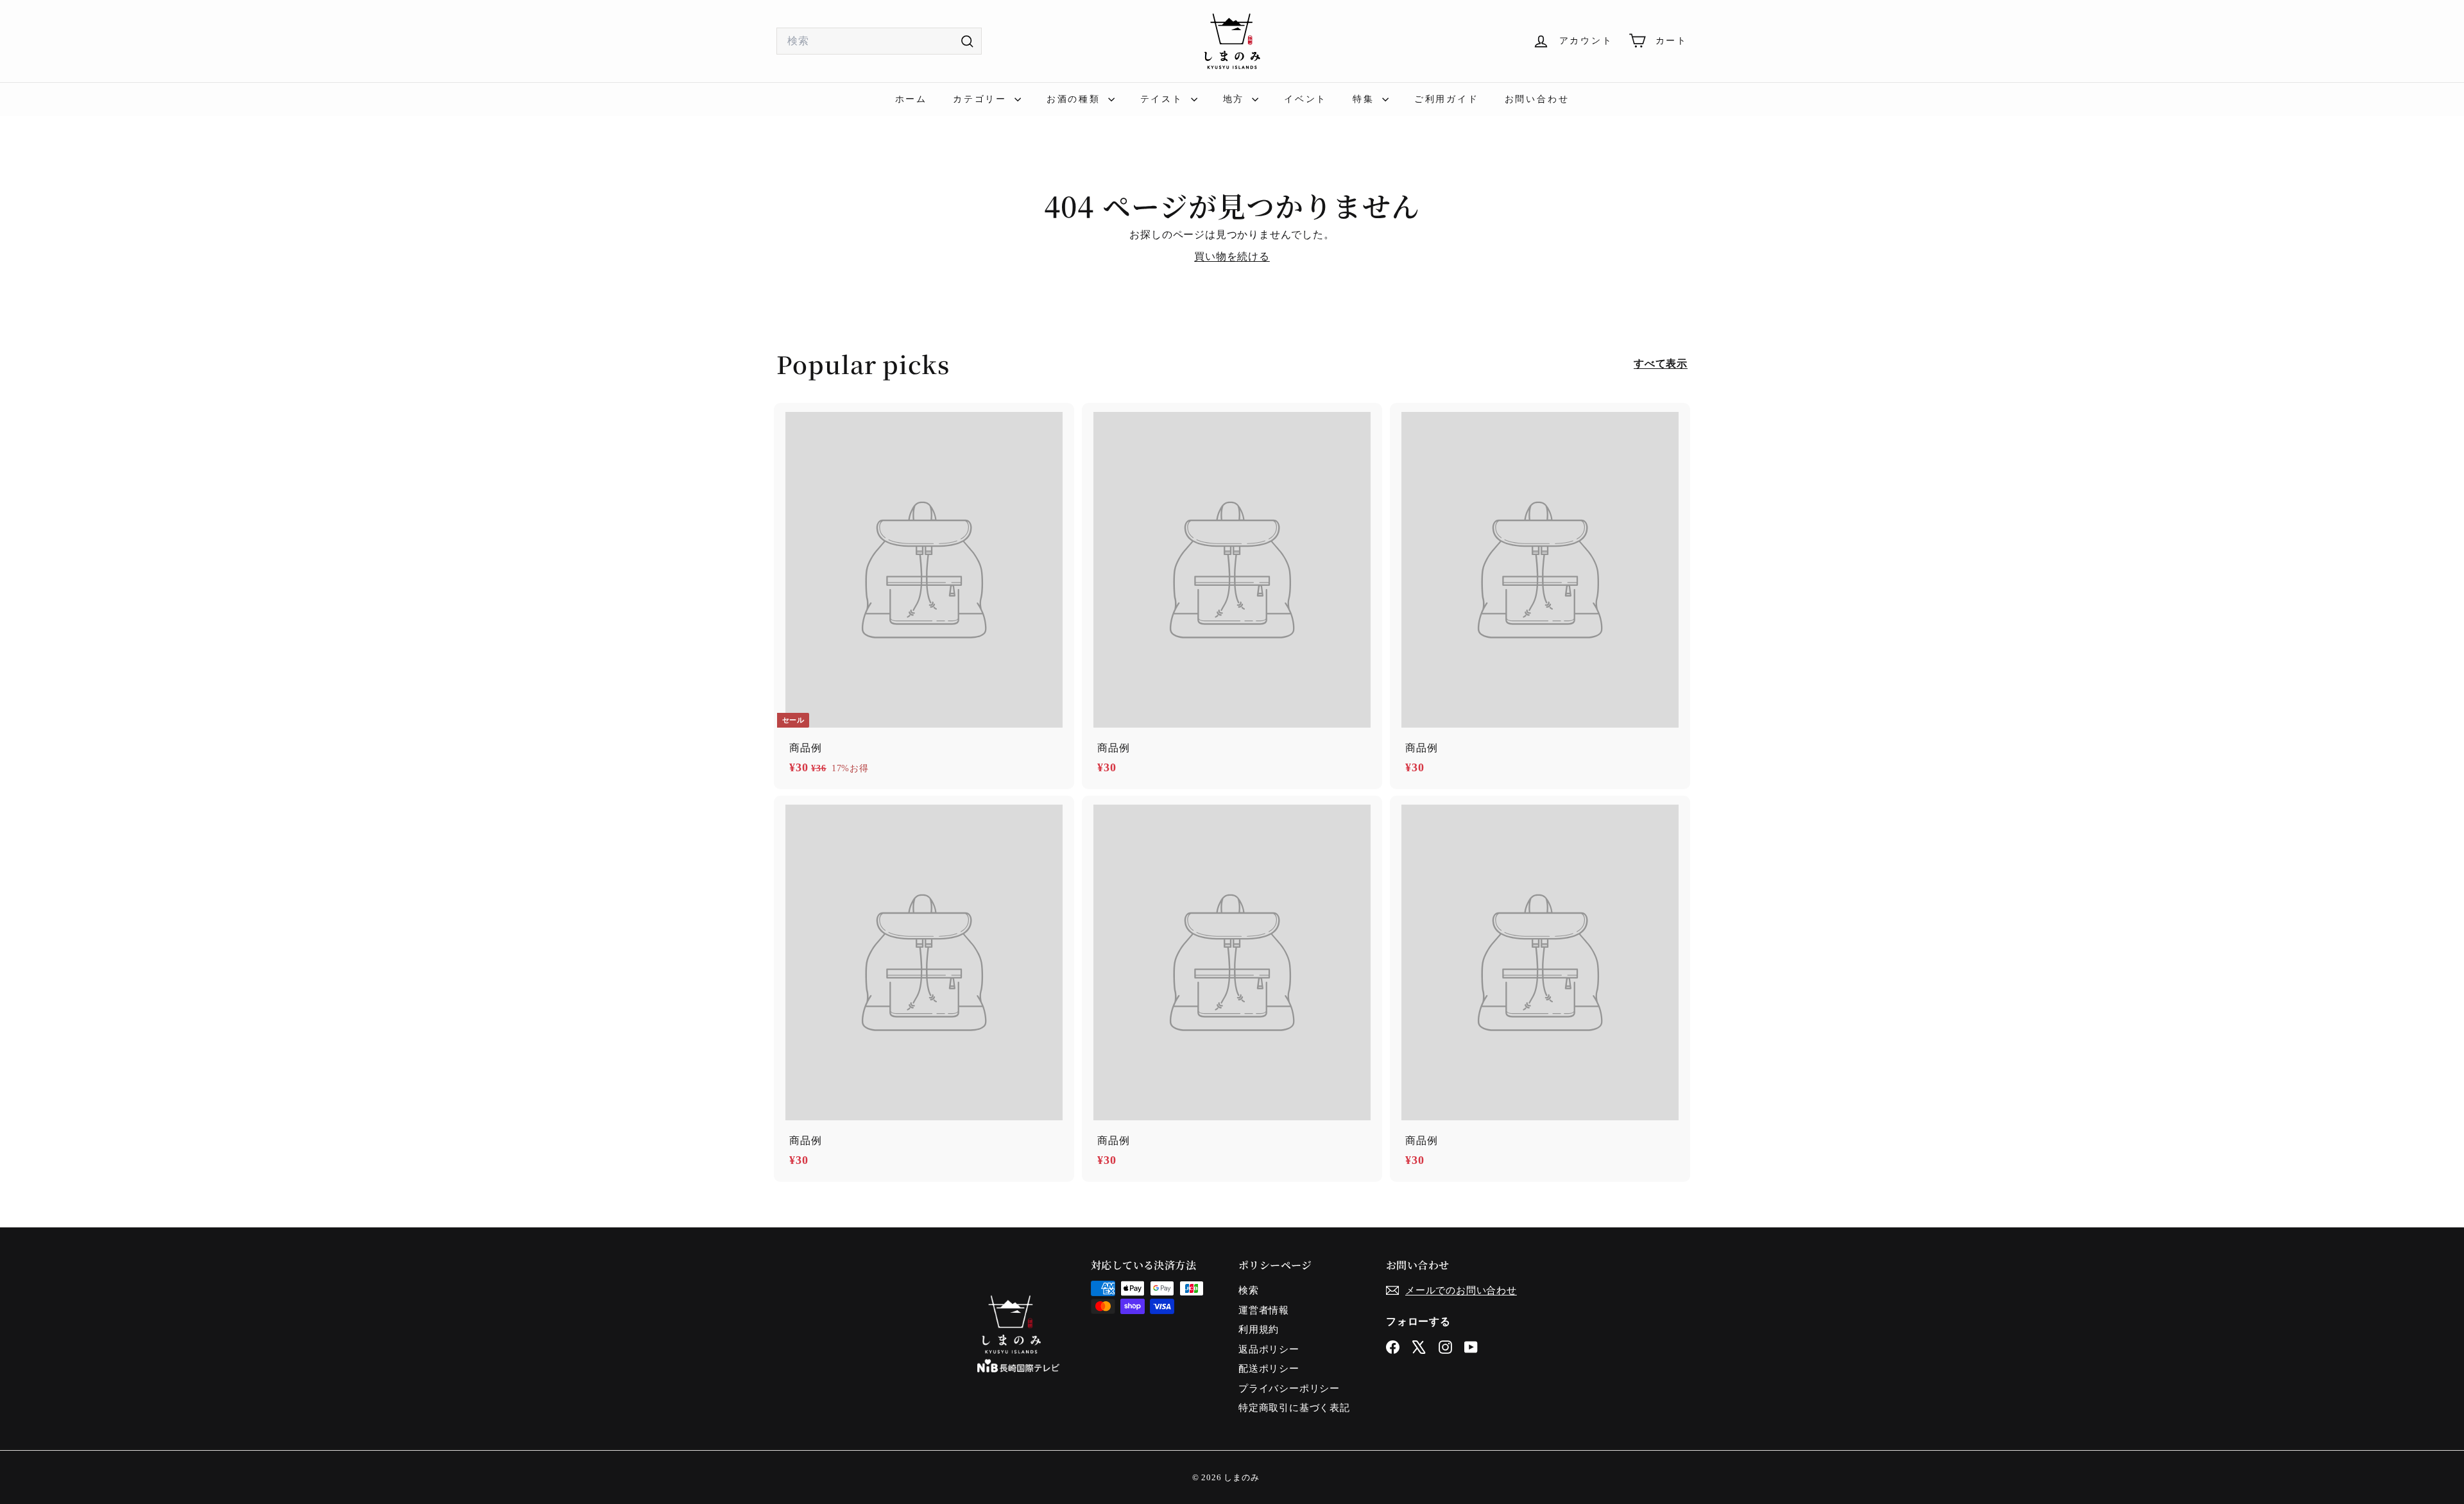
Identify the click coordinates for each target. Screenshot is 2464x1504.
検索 (1249, 1290)
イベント (1305, 99)
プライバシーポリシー (1289, 1389)
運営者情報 (1264, 1310)
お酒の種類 (1076, 99)
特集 (1365, 99)
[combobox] (879, 41)
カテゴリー (982, 99)
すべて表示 (1661, 363)
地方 (1236, 99)
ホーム (911, 99)
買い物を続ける (1232, 256)
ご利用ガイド (1447, 99)
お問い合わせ (1537, 99)
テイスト (1164, 99)
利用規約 (1259, 1329)
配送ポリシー (1269, 1369)
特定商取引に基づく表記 (1294, 1408)
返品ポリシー (1269, 1349)
